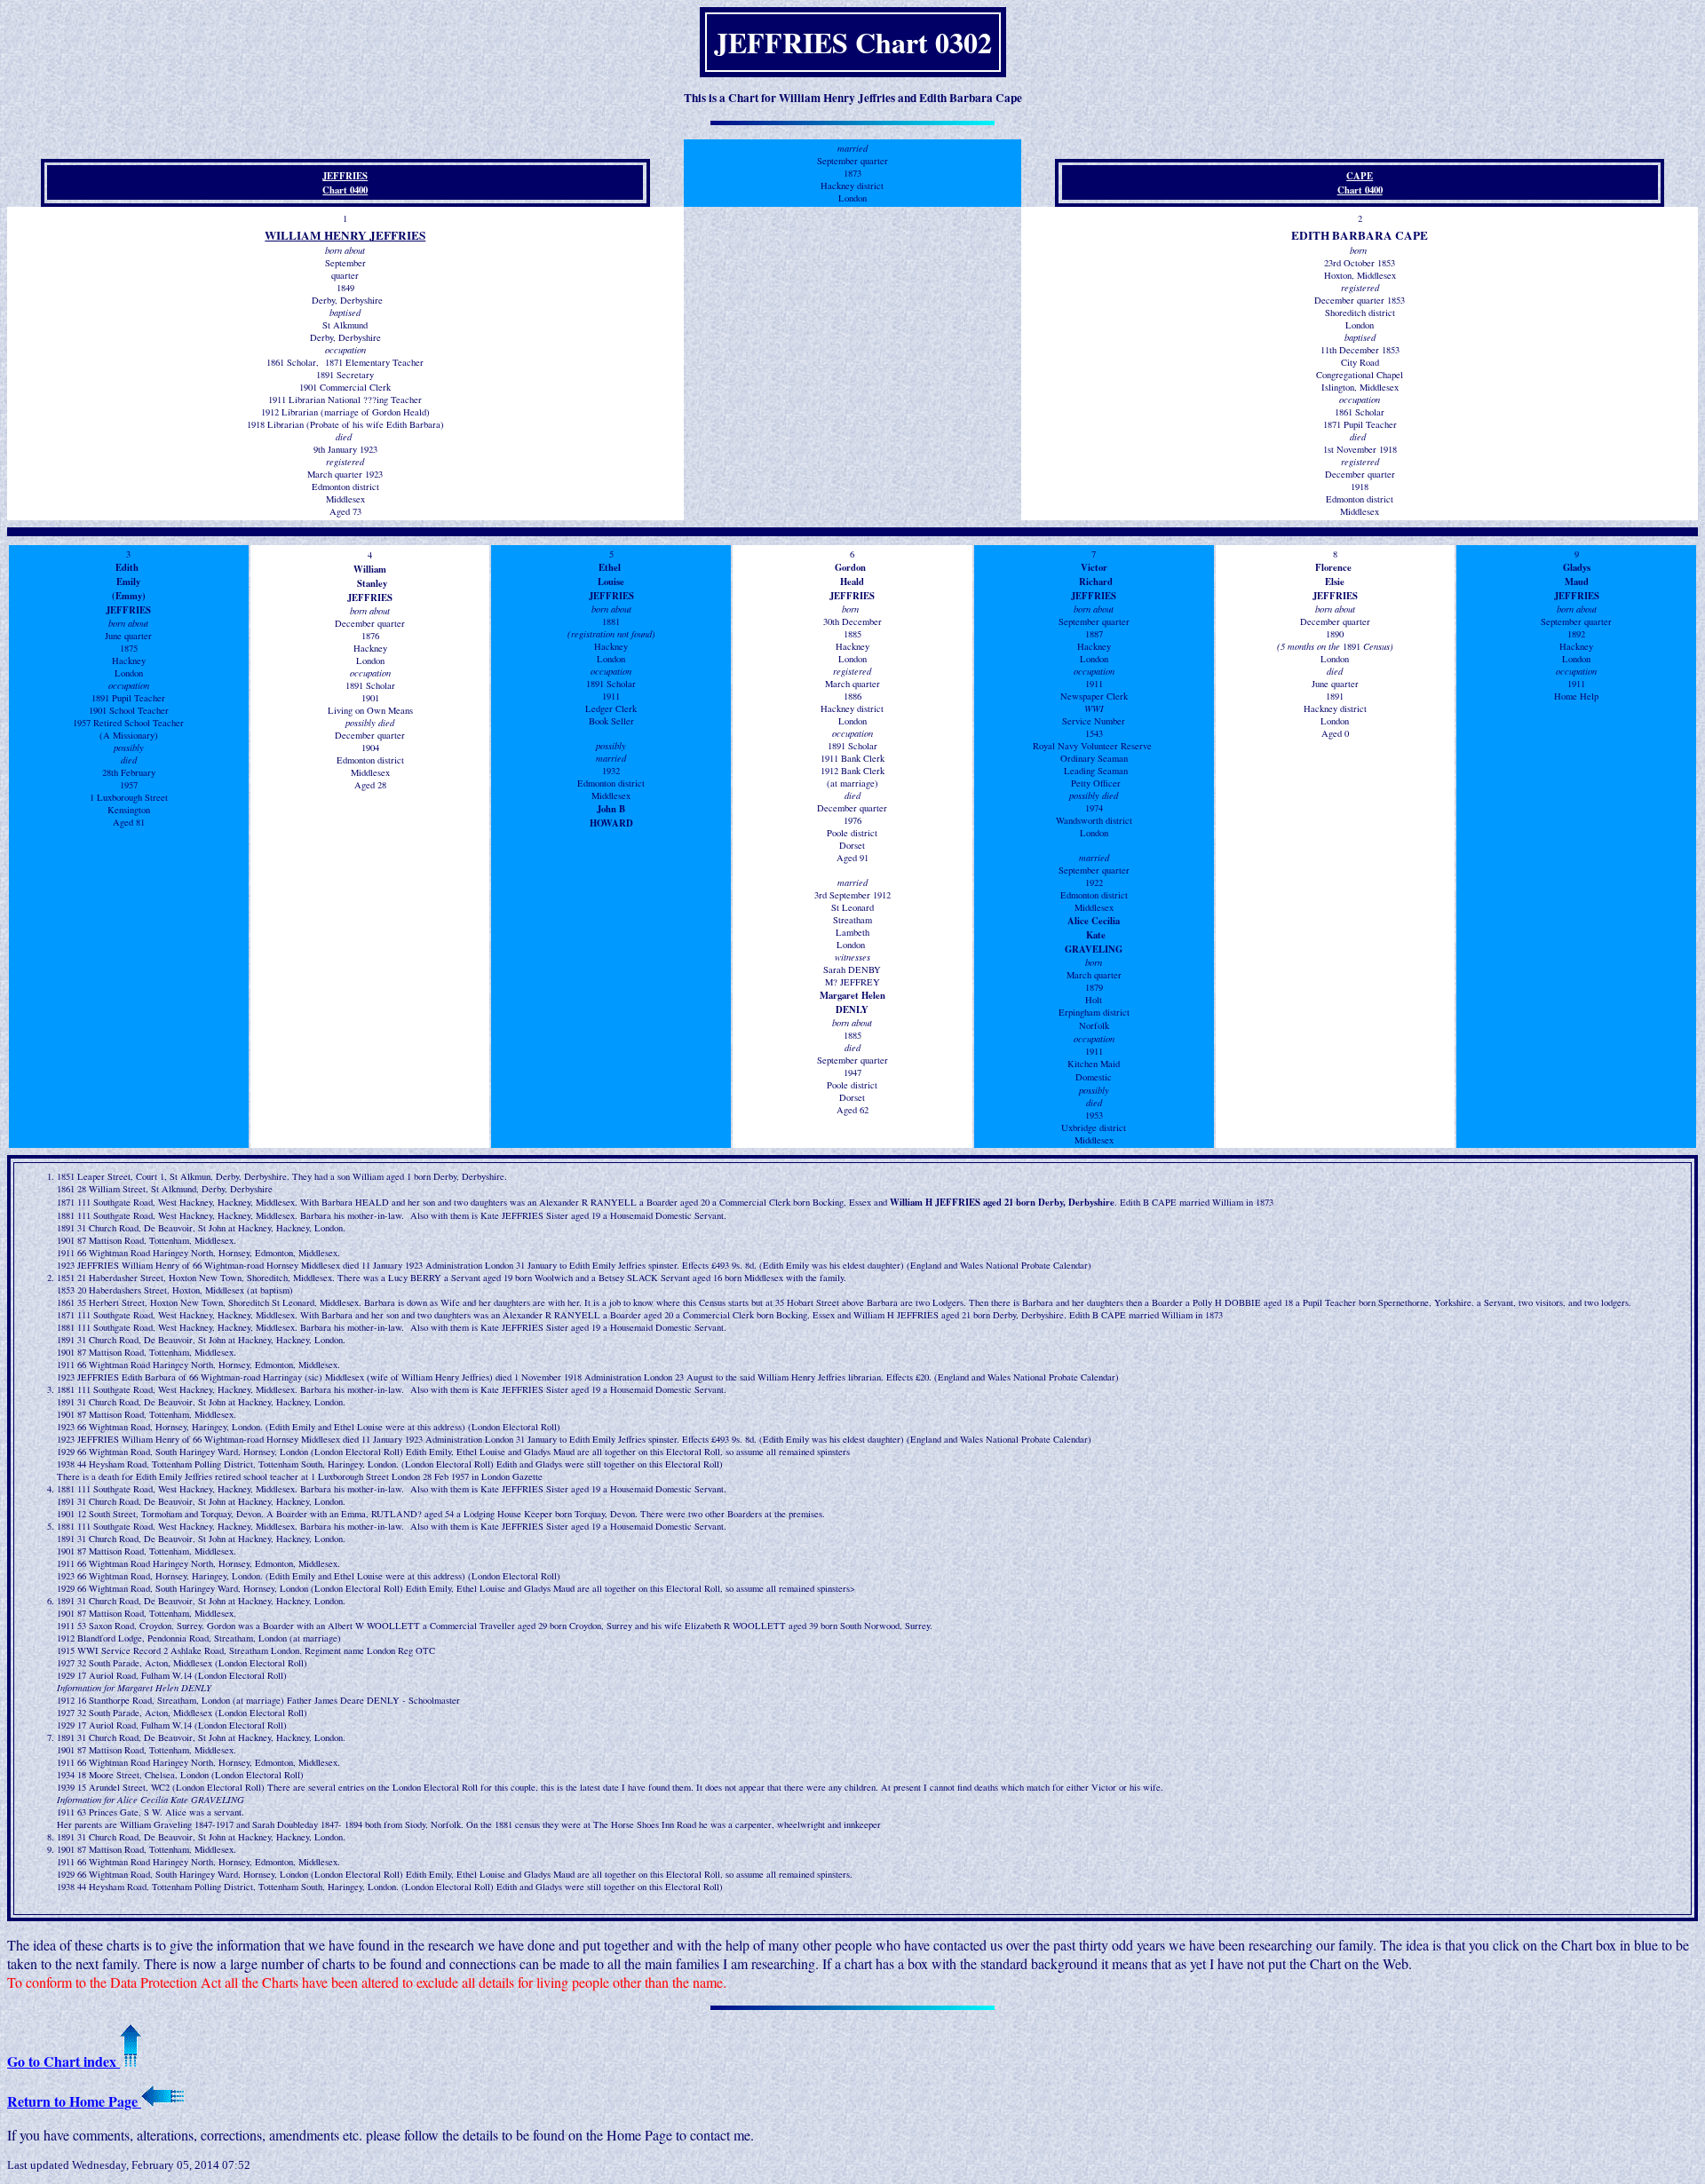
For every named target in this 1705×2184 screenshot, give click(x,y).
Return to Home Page (74, 2101)
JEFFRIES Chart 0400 (345, 183)
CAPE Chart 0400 (1360, 183)
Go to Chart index (63, 2061)
